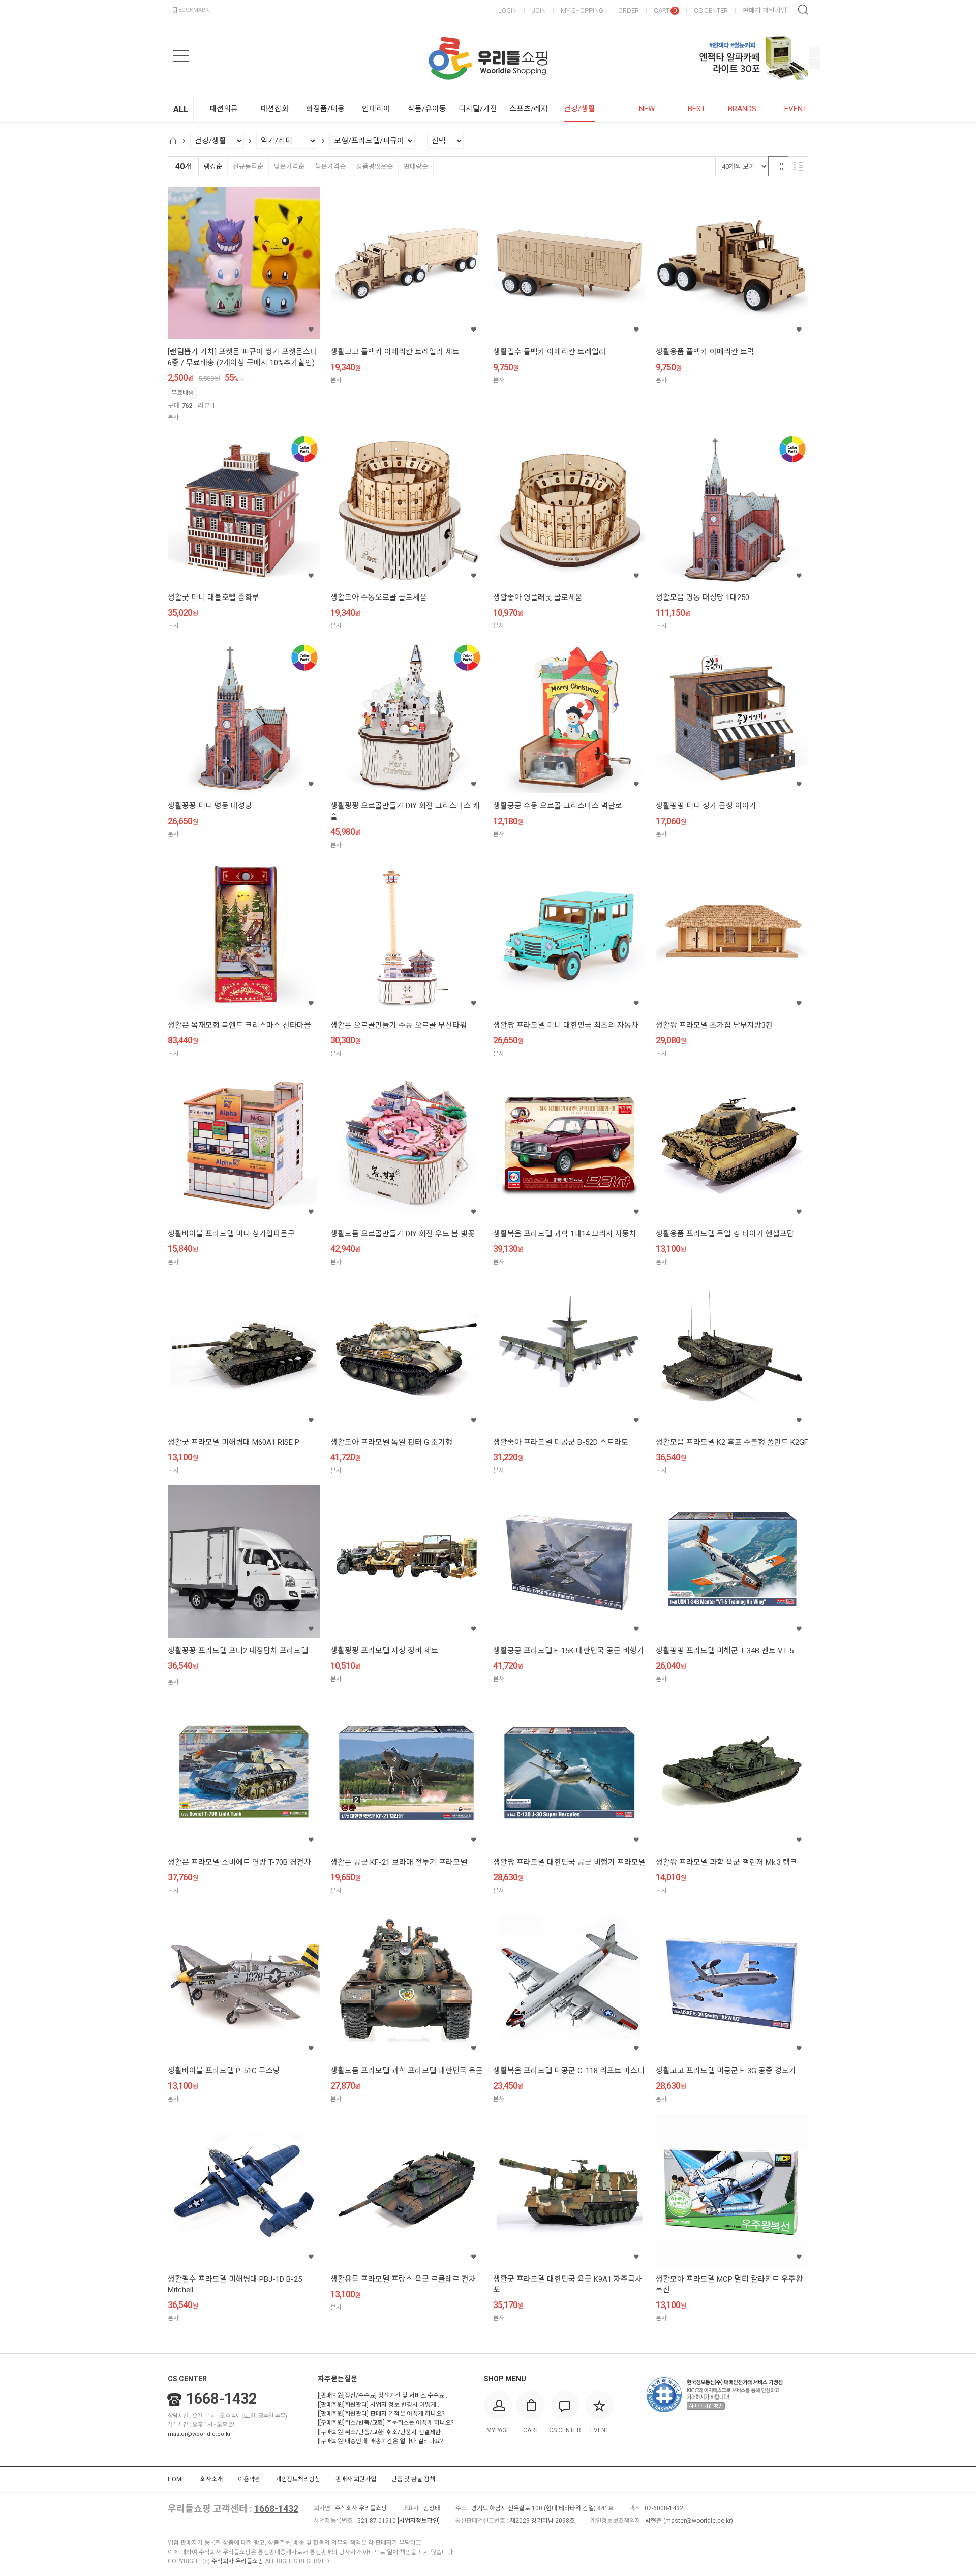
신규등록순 (248, 167)
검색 (803, 10)
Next (815, 52)
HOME (176, 2479)
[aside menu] (181, 56)
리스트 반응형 (798, 166)
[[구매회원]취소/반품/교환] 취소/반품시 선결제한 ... (382, 2432)
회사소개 (211, 2479)
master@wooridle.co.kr (199, 2434)
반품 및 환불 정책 (413, 2479)
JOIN (539, 10)
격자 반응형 (778, 166)
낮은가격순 (289, 167)
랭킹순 (213, 167)
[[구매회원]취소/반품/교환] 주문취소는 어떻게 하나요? (386, 2423)
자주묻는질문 (338, 2379)
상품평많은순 (375, 167)
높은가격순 (330, 167)
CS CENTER (711, 10)
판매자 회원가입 (765, 10)
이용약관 (249, 2479)
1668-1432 (221, 2399)
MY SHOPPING (582, 10)
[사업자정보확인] (419, 2521)
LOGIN (508, 10)
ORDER (629, 10)
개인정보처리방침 (298, 2479)
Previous (815, 64)
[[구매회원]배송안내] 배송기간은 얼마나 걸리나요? (380, 2441)
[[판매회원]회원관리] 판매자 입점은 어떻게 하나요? (381, 2414)
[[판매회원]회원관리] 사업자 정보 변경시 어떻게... (379, 2405)
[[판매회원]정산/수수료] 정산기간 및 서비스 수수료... (383, 2395)
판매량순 (416, 167)
